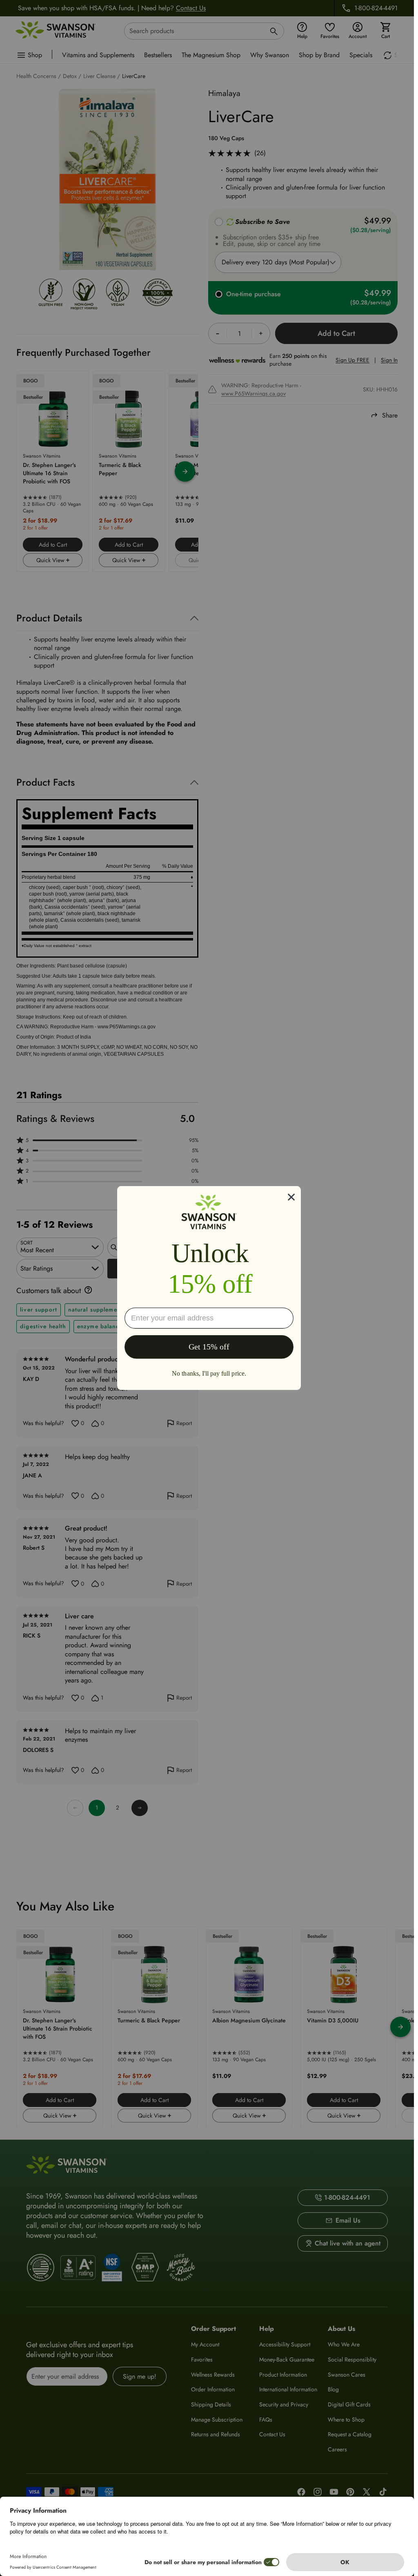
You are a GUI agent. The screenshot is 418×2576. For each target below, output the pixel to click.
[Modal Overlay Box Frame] (209, 1288)
